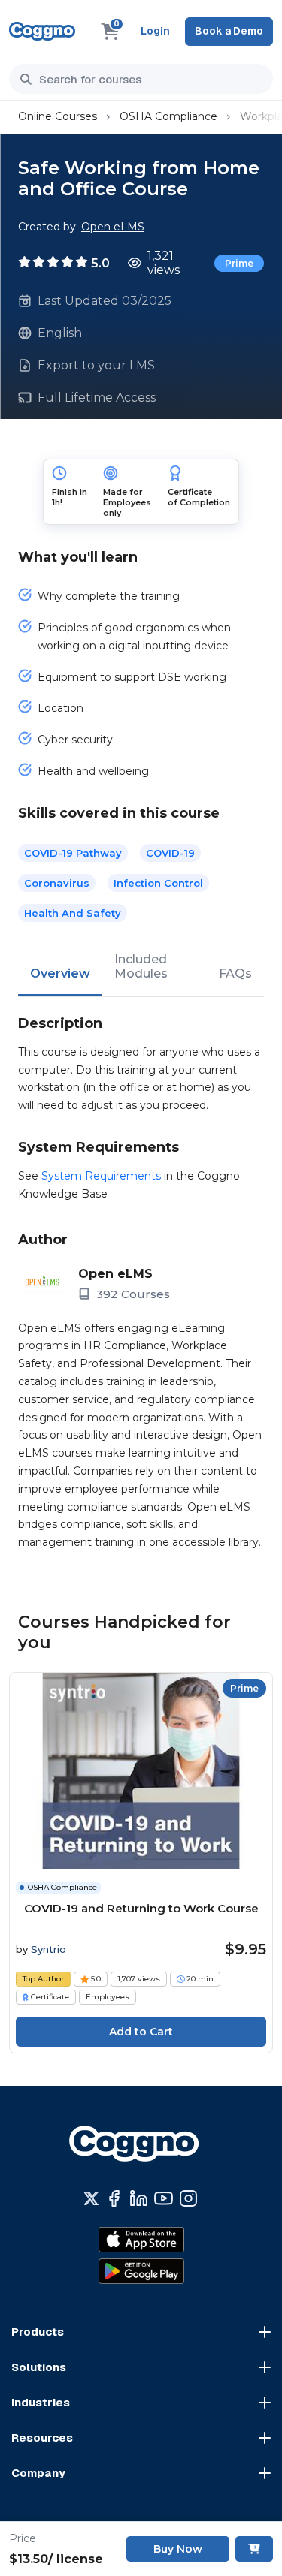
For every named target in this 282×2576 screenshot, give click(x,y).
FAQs (235, 973)
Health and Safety (73, 913)
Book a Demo (229, 31)
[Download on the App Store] (141, 2240)
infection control (158, 883)
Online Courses (58, 116)
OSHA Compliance (168, 116)
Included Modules (141, 966)
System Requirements (101, 1176)
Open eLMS (113, 227)
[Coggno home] (42, 31)
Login (155, 31)
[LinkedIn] (139, 2198)
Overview (60, 973)
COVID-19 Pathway (73, 853)
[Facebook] (114, 2198)
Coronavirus (57, 883)
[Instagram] (188, 2198)
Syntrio (49, 1949)
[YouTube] (164, 2198)
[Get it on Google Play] (141, 2271)
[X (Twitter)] (91, 2198)
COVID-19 (170, 853)
